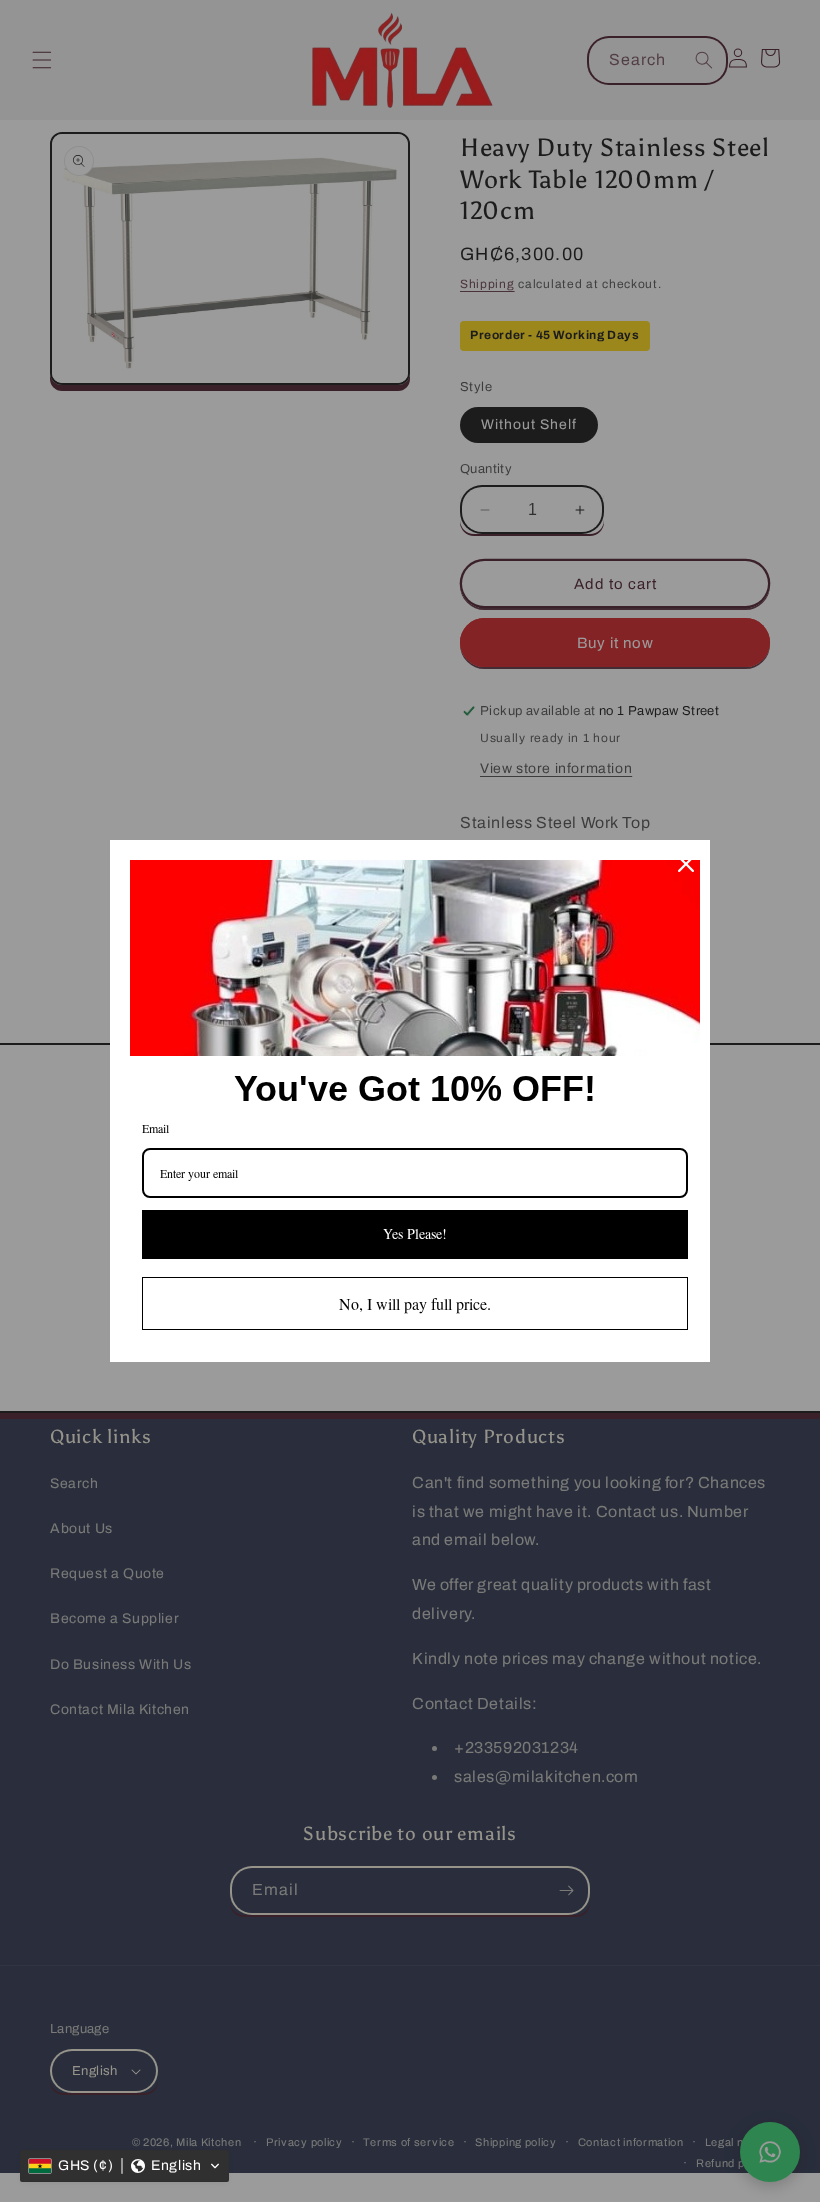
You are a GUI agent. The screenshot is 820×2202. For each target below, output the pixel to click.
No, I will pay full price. (415, 1303)
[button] (124, 2166)
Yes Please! (415, 1233)
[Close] (686, 864)
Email (155, 1128)
